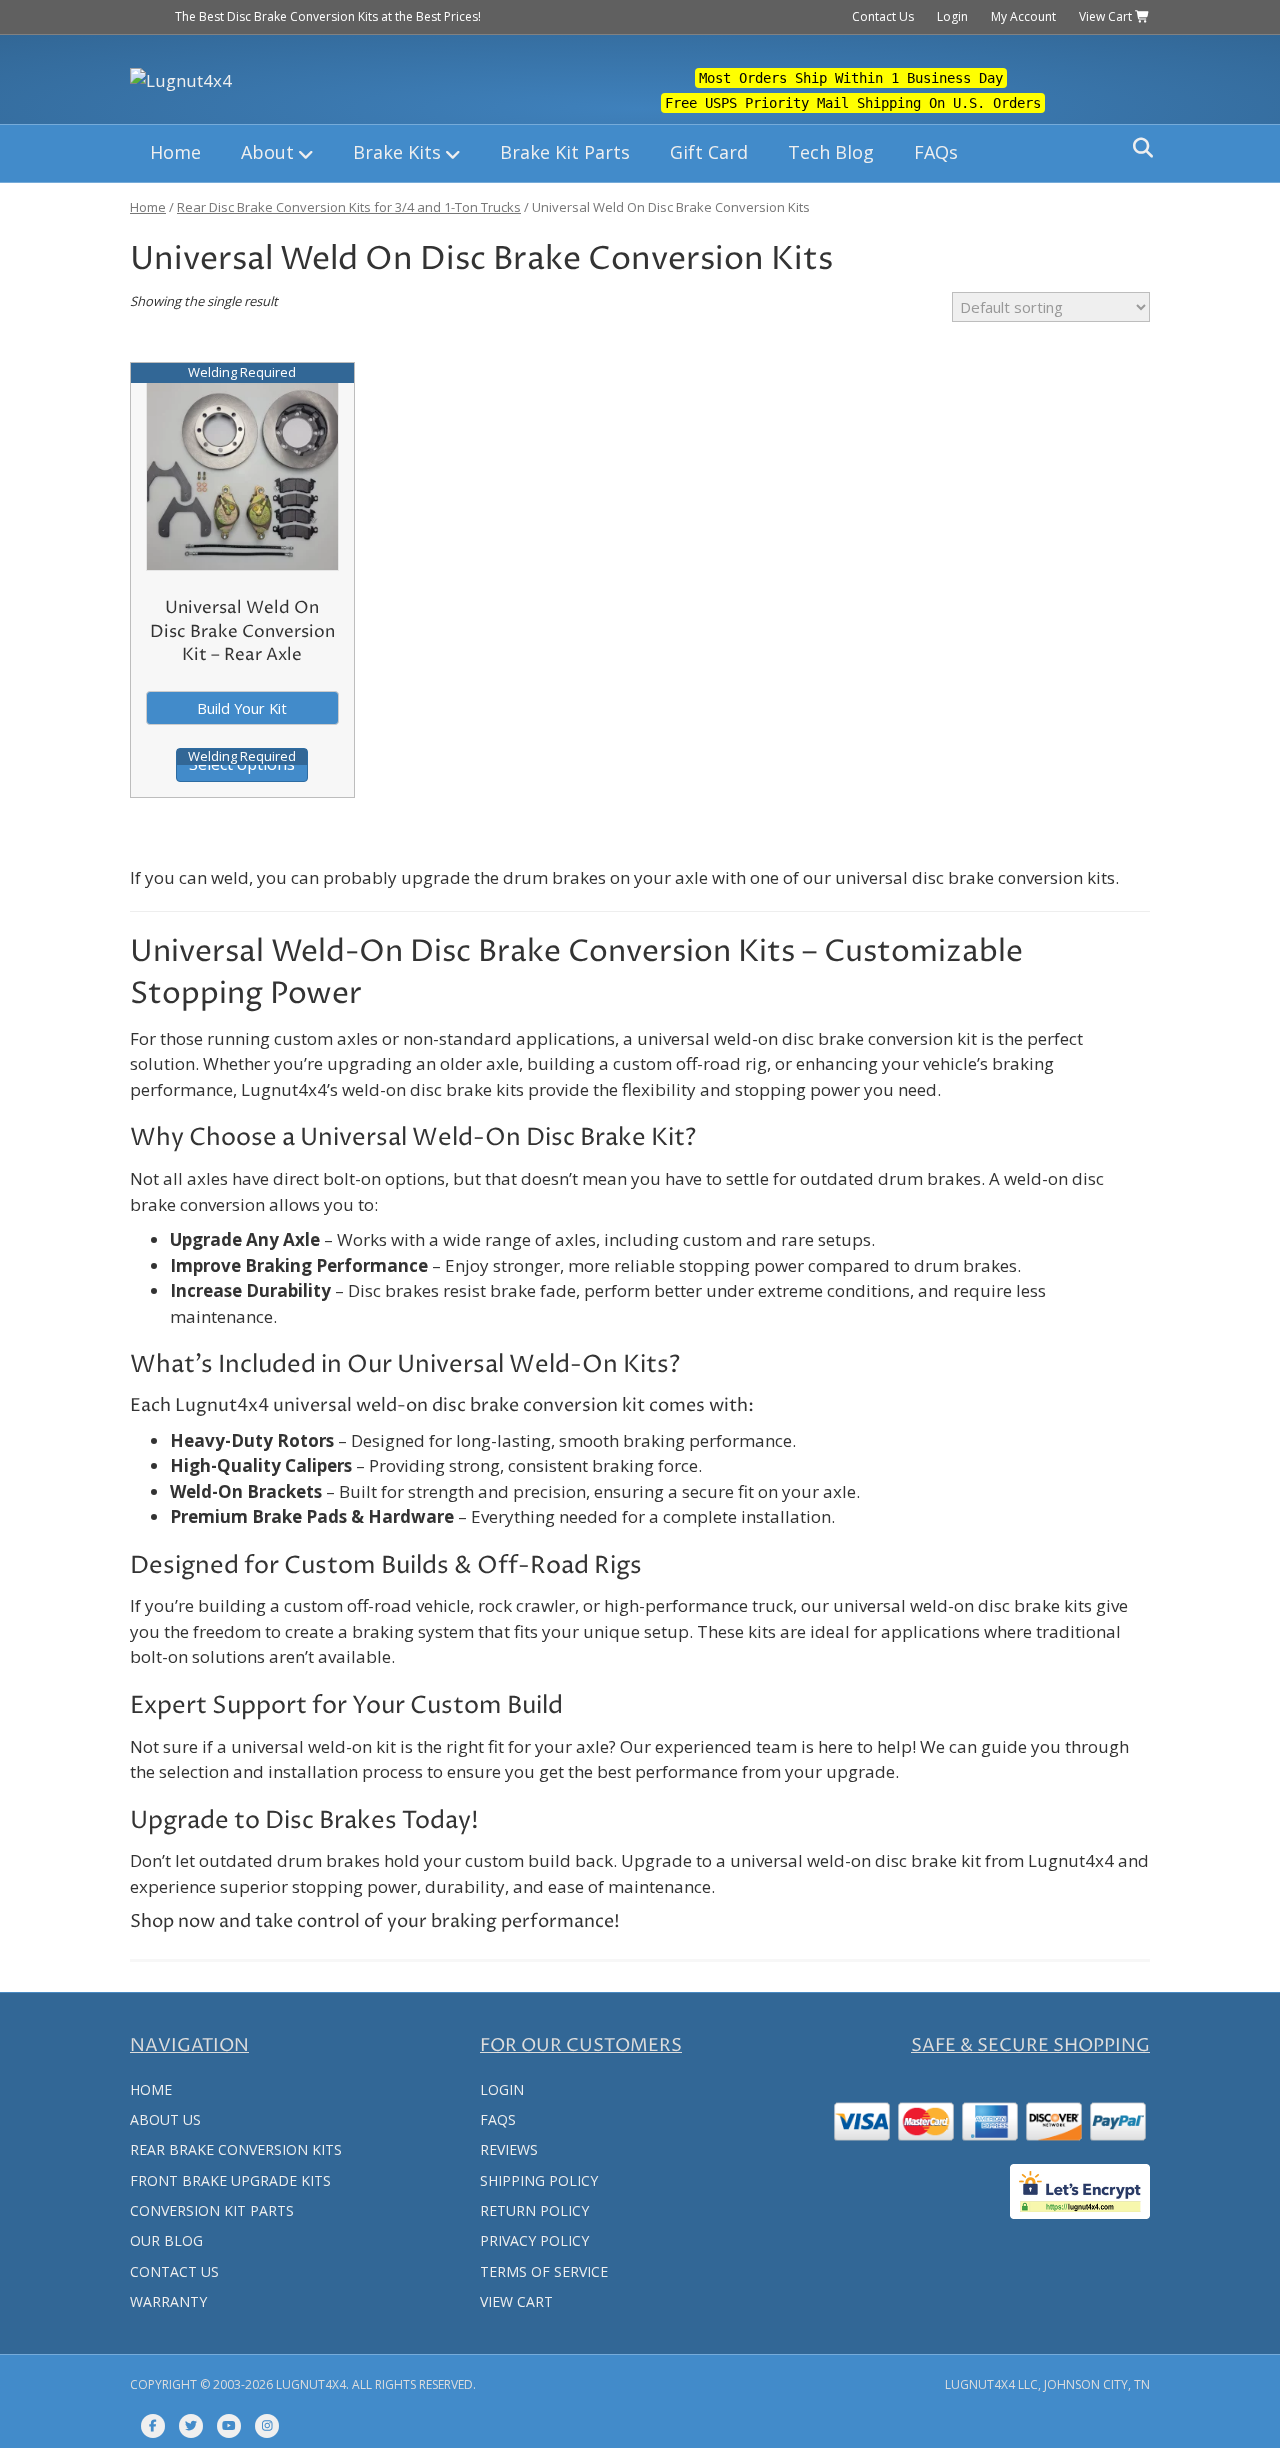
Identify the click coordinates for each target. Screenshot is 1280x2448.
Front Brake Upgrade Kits (230, 2180)
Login (952, 16)
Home (175, 152)
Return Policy (534, 2210)
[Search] (1137, 148)
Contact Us (883, 16)
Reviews (509, 2149)
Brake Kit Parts (565, 152)
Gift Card (709, 152)
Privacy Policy (534, 2240)
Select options (242, 764)
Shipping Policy (539, 2180)
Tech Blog (831, 152)
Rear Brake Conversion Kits (236, 2149)
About (267, 152)
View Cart (1107, 16)
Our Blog (166, 2240)
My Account (1023, 16)
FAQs (936, 152)
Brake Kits (397, 152)
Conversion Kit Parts (212, 2210)
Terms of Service (544, 2271)
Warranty (168, 2301)
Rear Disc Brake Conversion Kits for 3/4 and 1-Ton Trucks (349, 207)
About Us (165, 2119)
